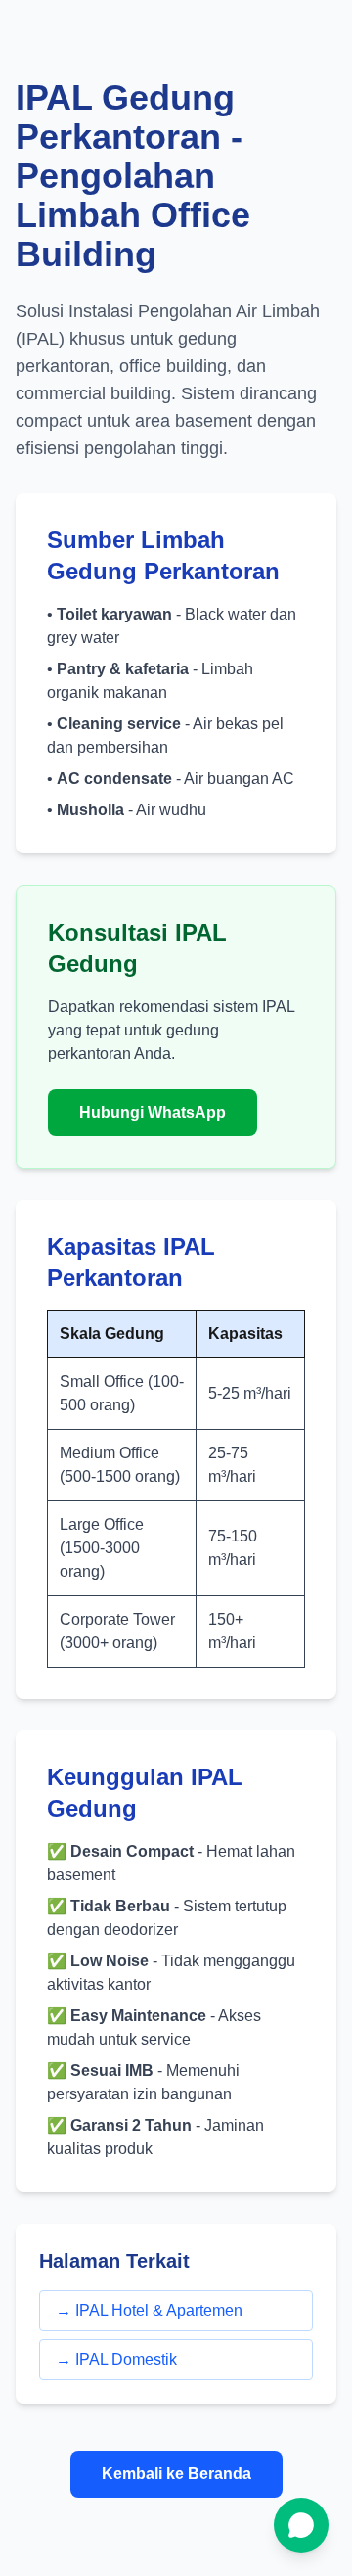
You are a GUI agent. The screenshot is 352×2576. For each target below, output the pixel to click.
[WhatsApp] (301, 2525)
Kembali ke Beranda (176, 2474)
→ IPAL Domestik (116, 2359)
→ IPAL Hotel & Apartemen (149, 2310)
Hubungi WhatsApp (153, 1112)
